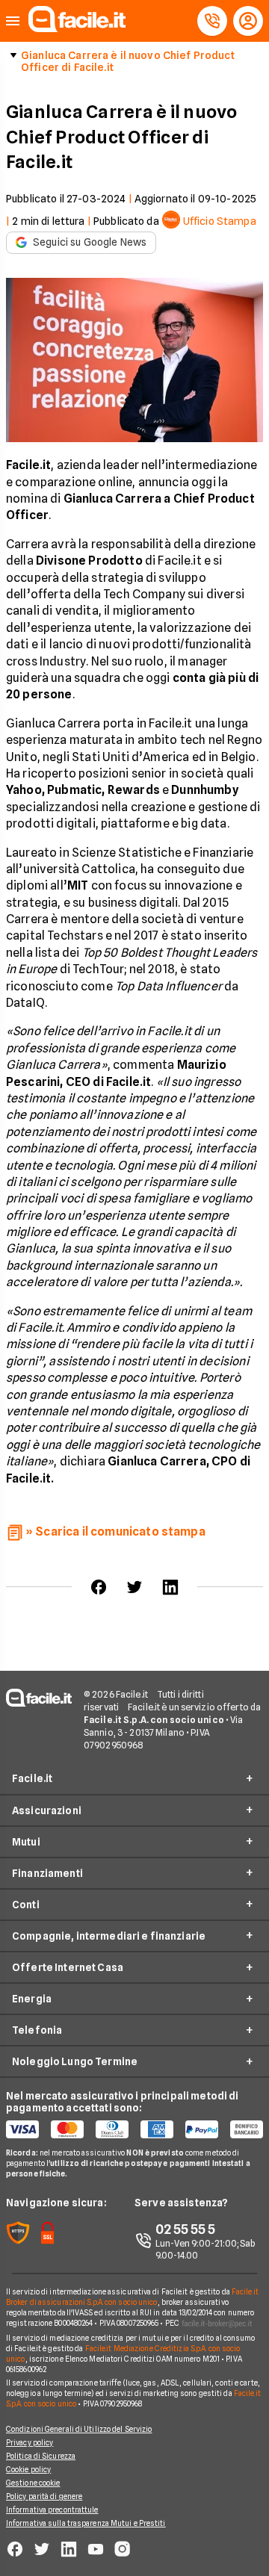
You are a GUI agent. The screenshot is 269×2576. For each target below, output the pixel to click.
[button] (13, 21)
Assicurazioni (47, 1810)
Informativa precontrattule (52, 2510)
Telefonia (37, 2030)
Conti (26, 1905)
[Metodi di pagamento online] (134, 2129)
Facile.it (32, 1778)
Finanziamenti (47, 1873)
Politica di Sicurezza (41, 2456)
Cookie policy (28, 2469)
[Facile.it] (77, 28)
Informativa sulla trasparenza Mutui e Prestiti (86, 2523)
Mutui (26, 1842)
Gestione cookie (33, 2483)
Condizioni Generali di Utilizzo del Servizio (79, 2429)
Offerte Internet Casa (68, 1967)
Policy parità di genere (44, 2496)
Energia (32, 1999)
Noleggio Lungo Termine (75, 2061)
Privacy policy (30, 2442)
